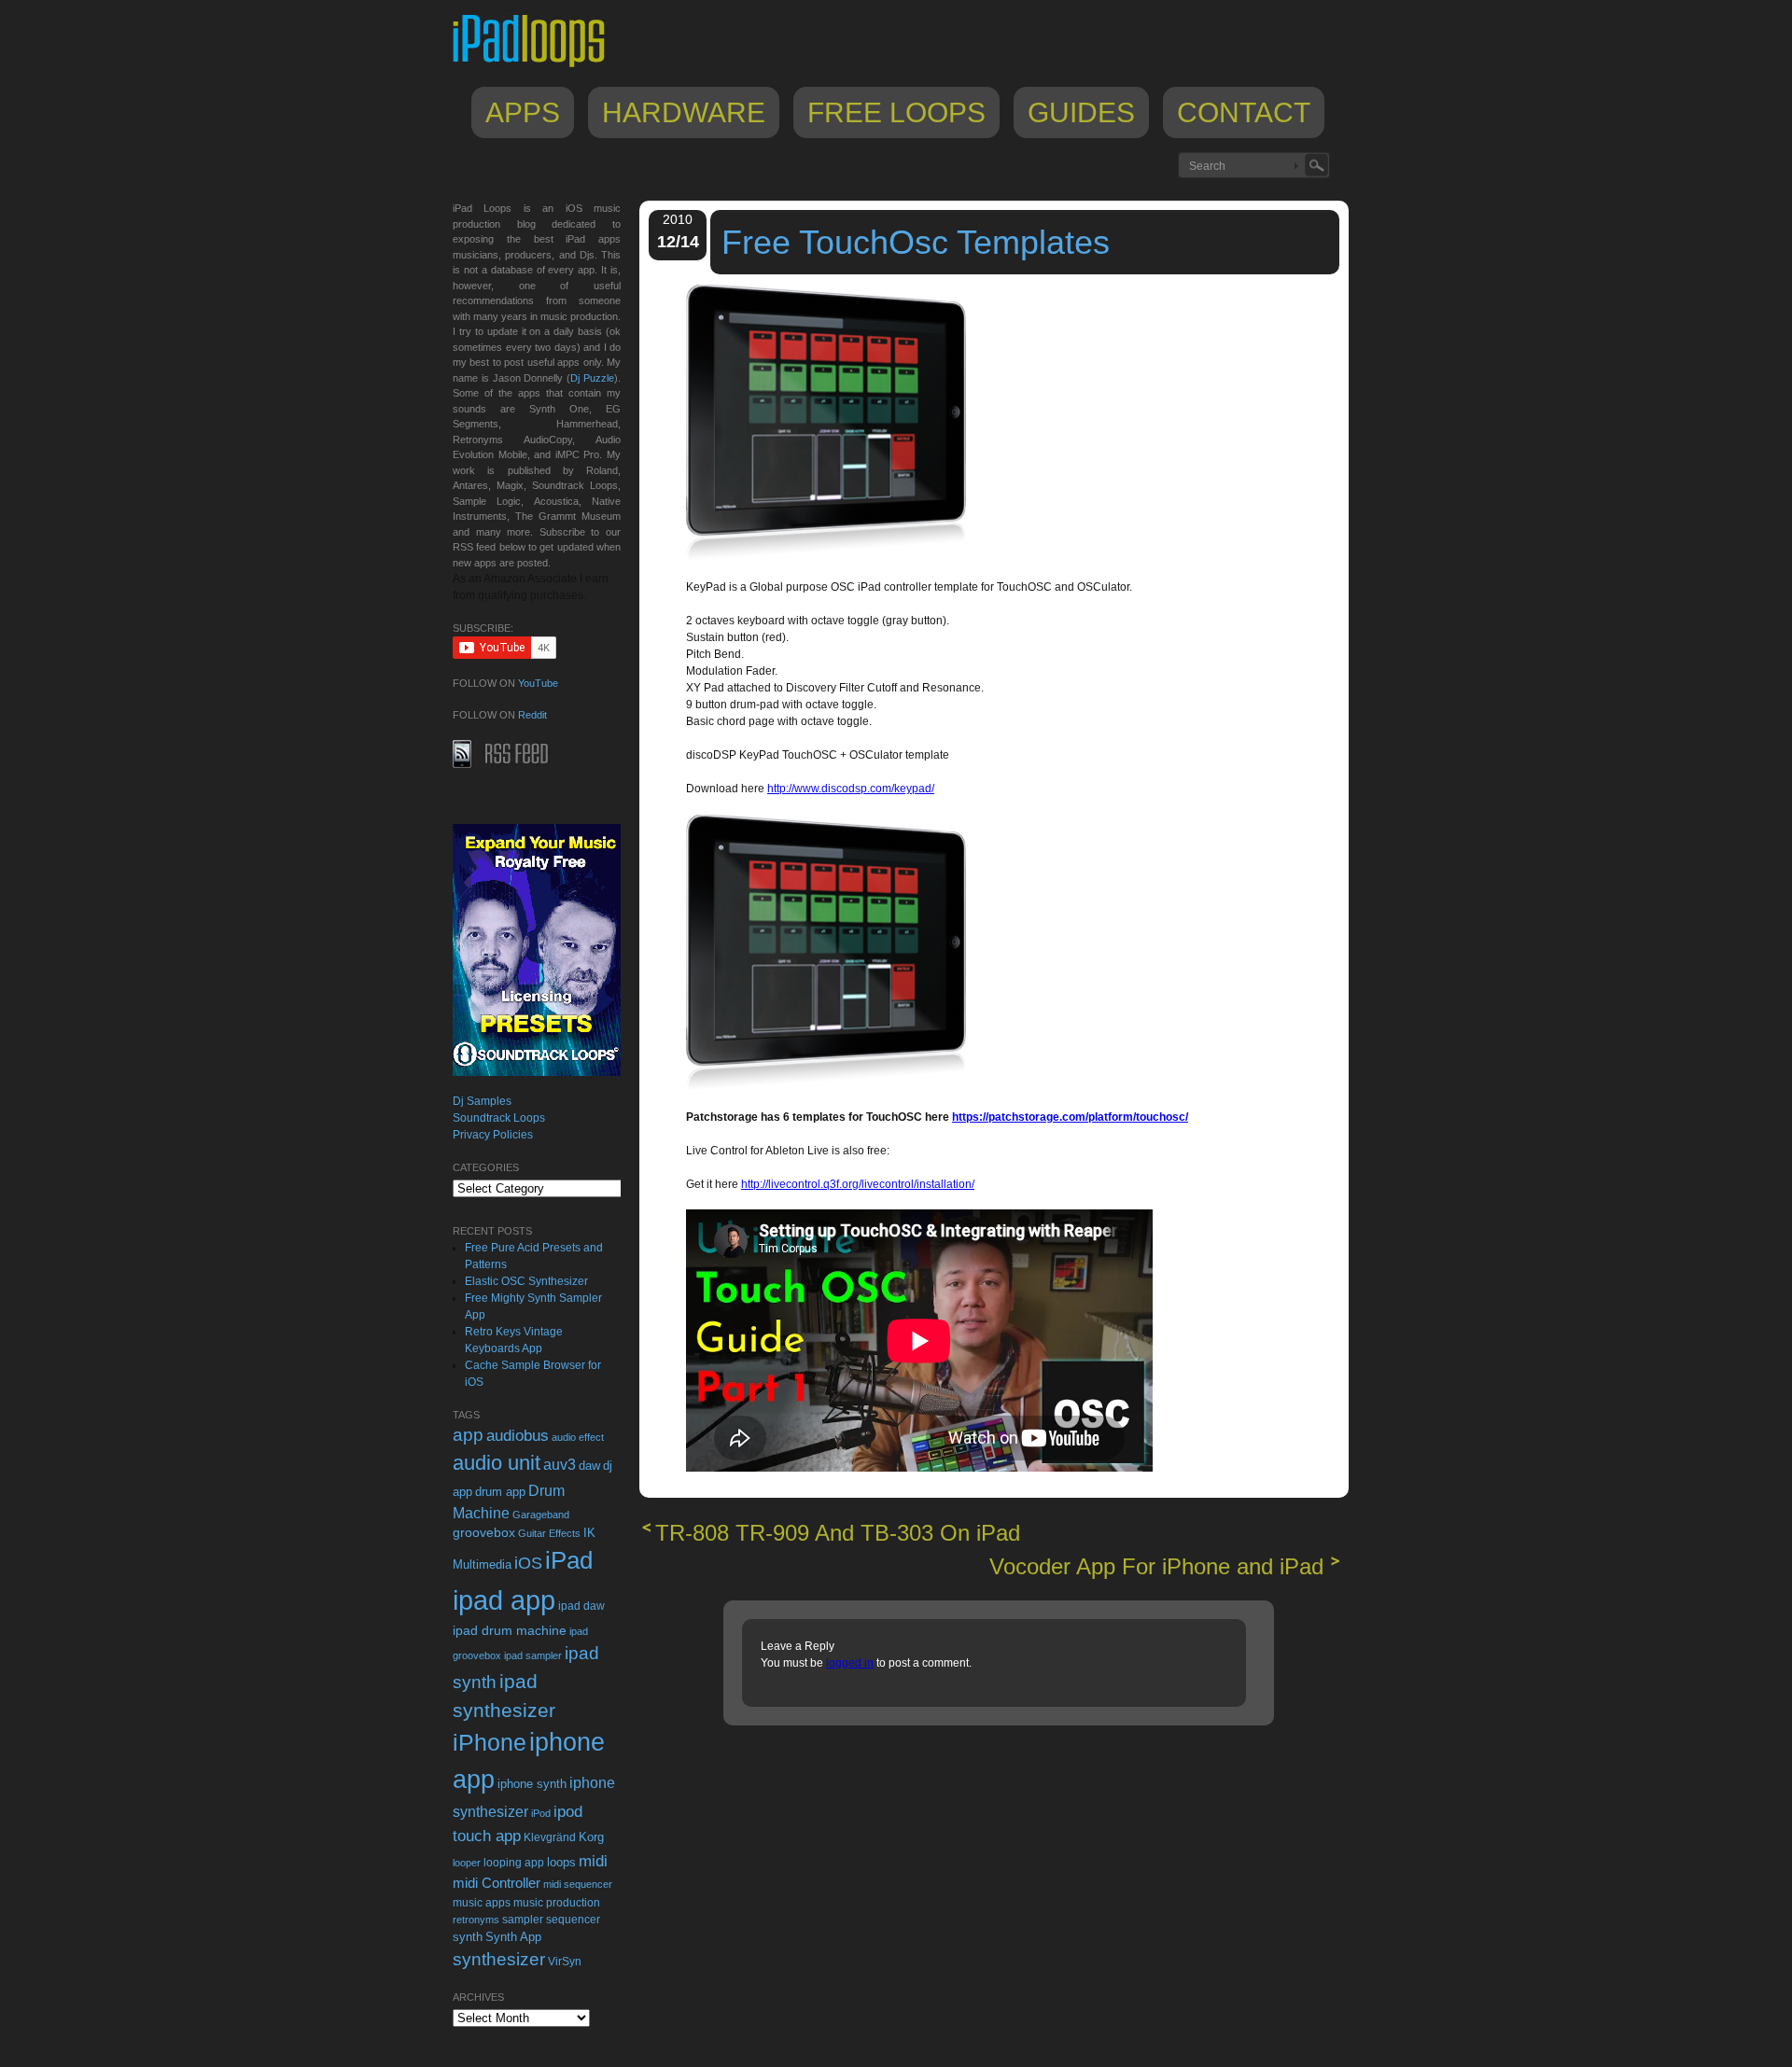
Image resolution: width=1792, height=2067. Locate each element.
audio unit (497, 1463)
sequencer (573, 1920)
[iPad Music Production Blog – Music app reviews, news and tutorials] (538, 67)
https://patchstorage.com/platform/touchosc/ (1070, 1117)
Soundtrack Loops (499, 1118)
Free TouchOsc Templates (916, 242)
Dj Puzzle (592, 378)
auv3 (560, 1465)
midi (593, 1861)
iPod (541, 1813)
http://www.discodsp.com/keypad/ (851, 789)
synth (468, 1937)
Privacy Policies (493, 1135)
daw (589, 1466)
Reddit (532, 715)
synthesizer (499, 1959)
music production (557, 1903)
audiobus (518, 1436)
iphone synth (532, 1784)
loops (561, 1862)
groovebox (484, 1533)
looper (467, 1863)
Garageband (541, 1515)
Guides (1081, 112)
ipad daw (581, 1606)
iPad (569, 1560)
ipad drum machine (510, 1630)
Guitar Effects (549, 1533)
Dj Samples (482, 1101)
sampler (523, 1919)
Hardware (684, 112)
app (468, 1435)
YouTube (538, 683)
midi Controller (497, 1883)
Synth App (513, 1937)
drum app (500, 1492)
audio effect (578, 1437)
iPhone (490, 1742)
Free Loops (896, 112)
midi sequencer (578, 1884)
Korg (591, 1837)
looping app (514, 1863)
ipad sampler (533, 1655)
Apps (523, 112)
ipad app (504, 1600)
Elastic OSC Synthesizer (526, 1281)
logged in (850, 1663)
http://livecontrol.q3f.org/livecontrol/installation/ (858, 1184)
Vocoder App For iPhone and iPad (1156, 1566)
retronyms (476, 1920)
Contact (1244, 112)
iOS (528, 1563)
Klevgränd (550, 1837)
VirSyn (565, 1961)
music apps (482, 1903)
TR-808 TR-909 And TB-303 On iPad (838, 1533)
